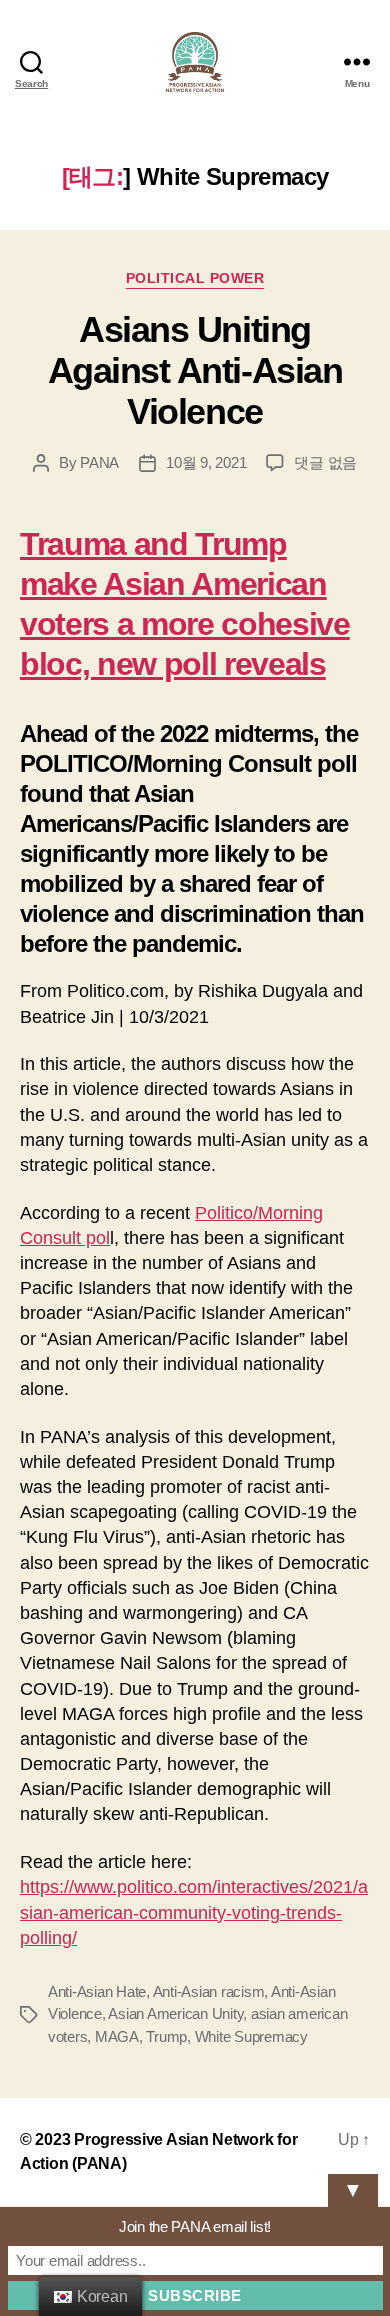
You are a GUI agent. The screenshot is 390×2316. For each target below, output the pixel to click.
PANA (99, 462)
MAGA (117, 2036)
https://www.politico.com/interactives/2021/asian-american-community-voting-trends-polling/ (194, 1912)
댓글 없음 (325, 462)
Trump (166, 2036)
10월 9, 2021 (206, 462)
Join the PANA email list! (195, 2226)
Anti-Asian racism (209, 1991)
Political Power (195, 278)
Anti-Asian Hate (97, 1991)
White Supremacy (251, 2036)
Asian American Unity (175, 2013)
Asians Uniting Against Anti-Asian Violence (195, 370)
